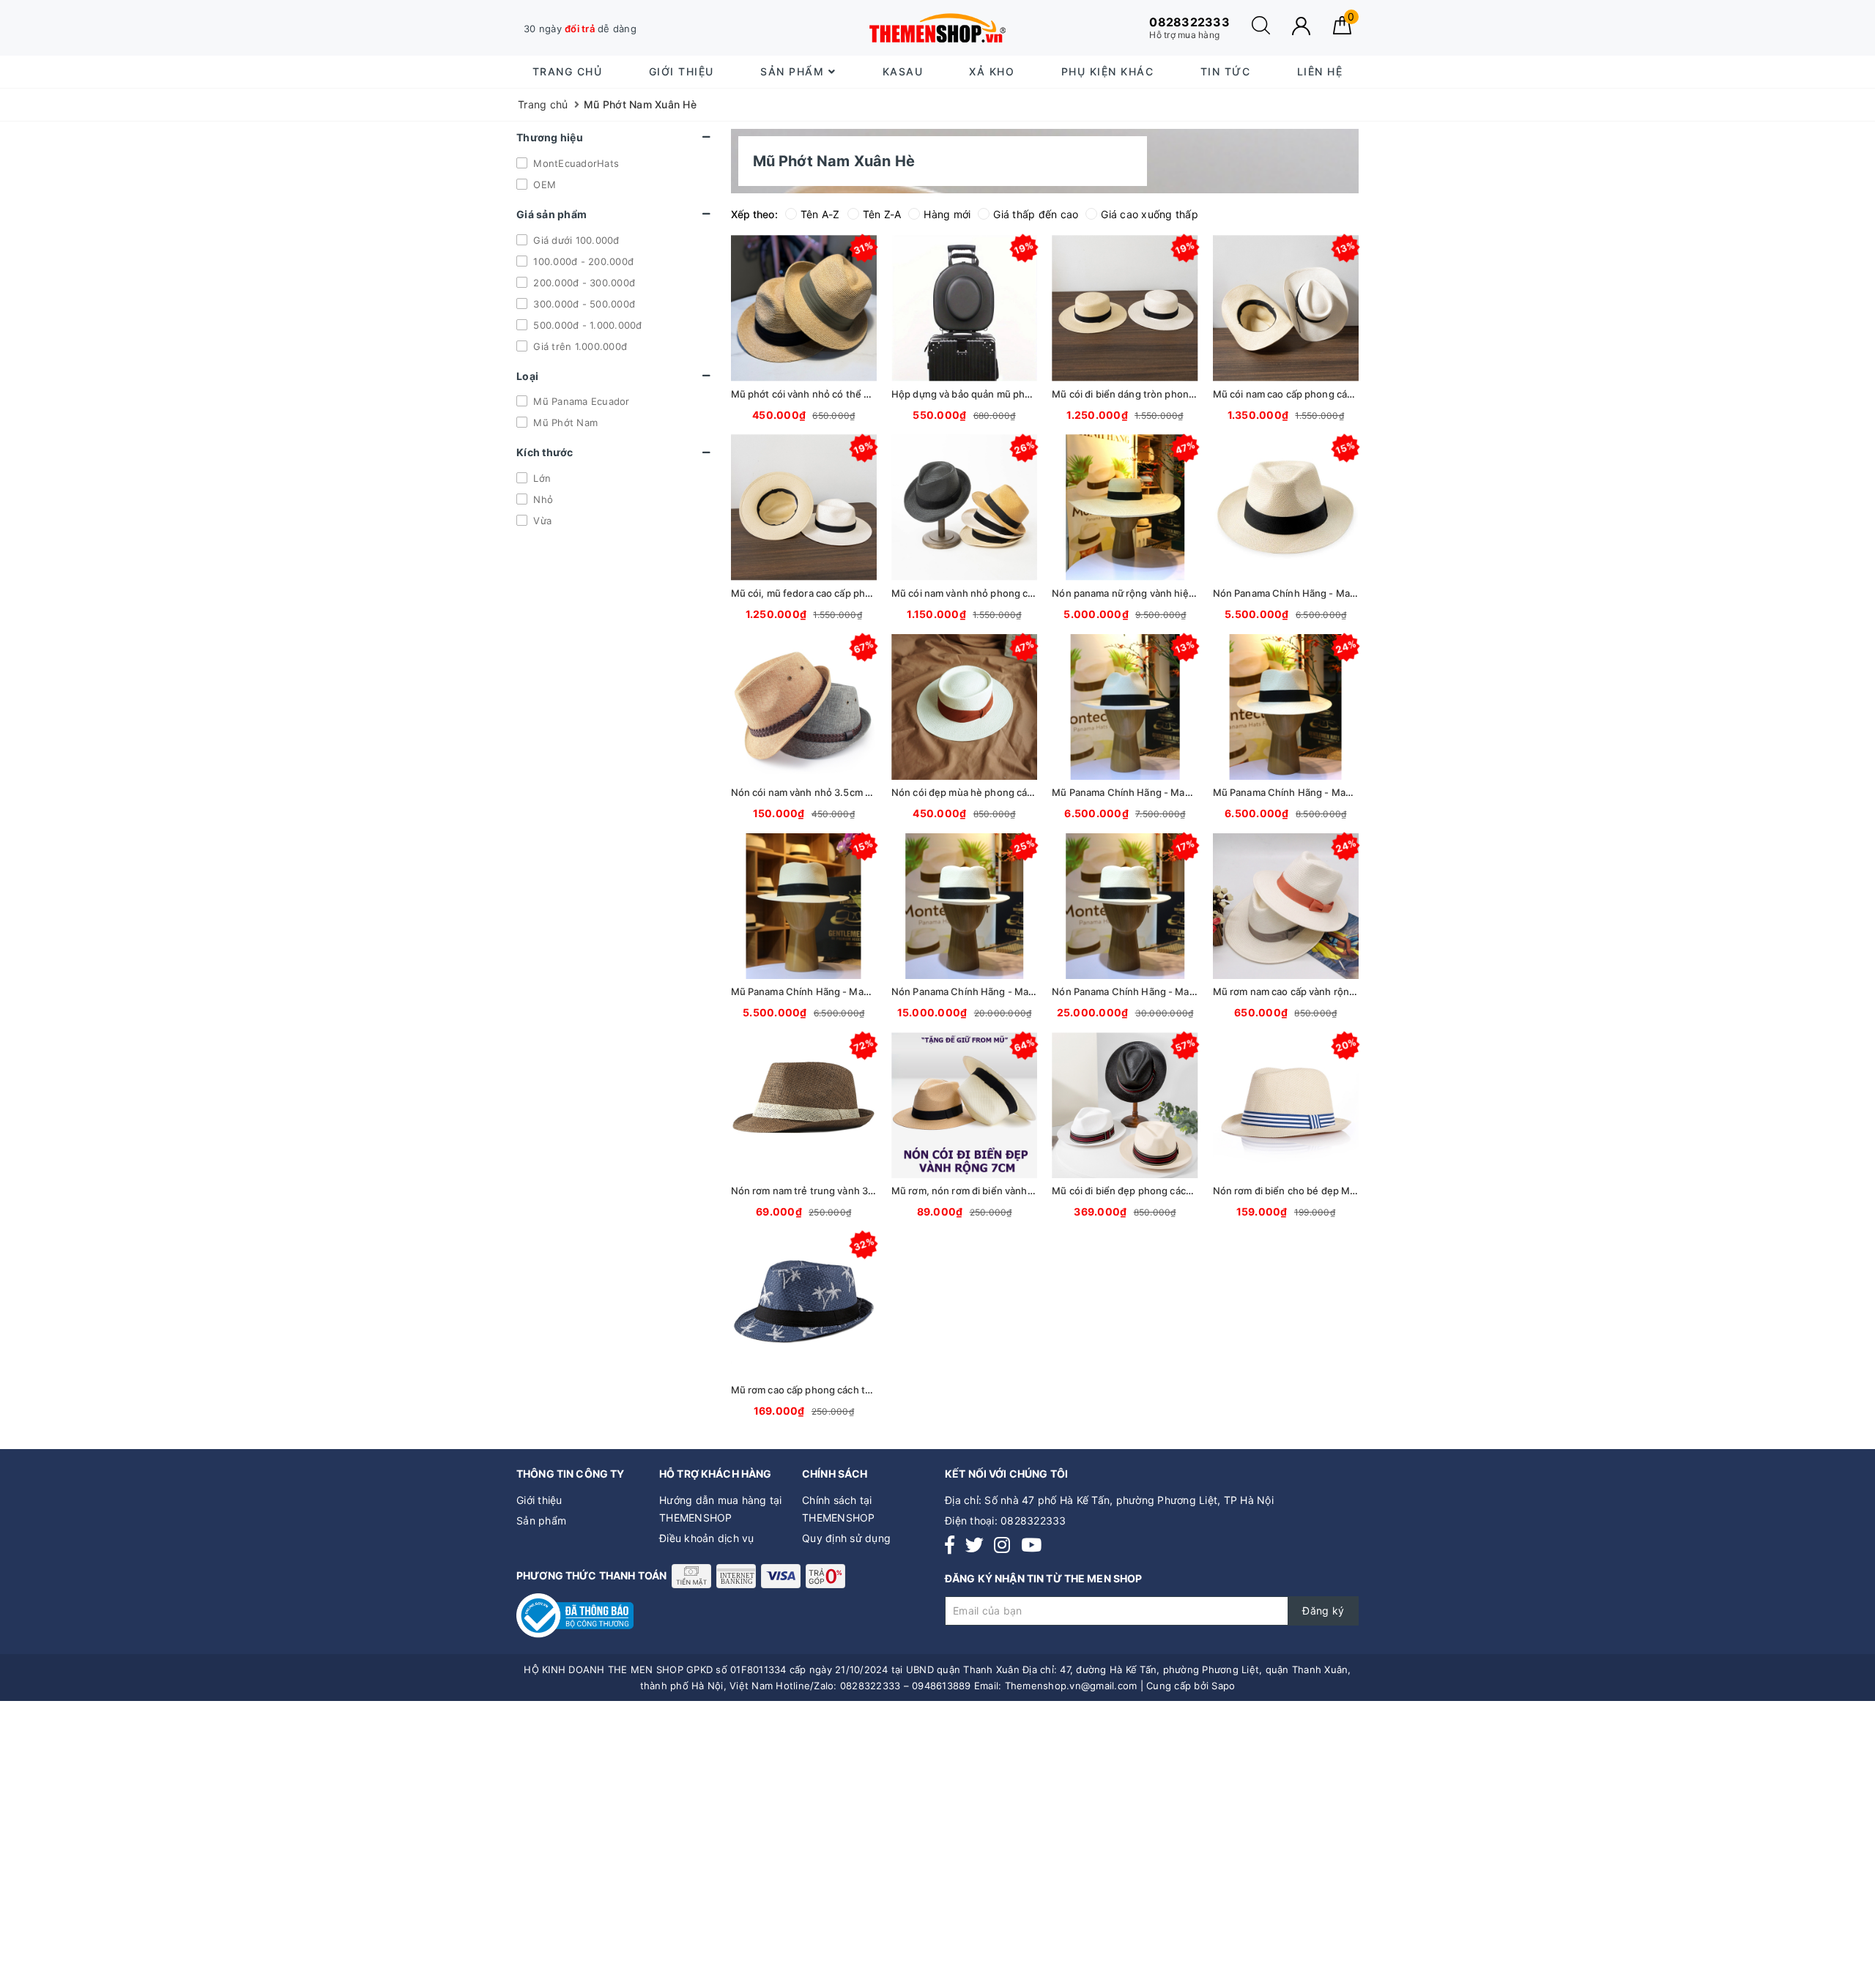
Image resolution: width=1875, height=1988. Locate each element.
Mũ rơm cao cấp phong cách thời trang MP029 (836, 1390)
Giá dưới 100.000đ (575, 239)
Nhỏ (542, 499)
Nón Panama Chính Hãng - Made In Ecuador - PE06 (1008, 991)
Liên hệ (1320, 71)
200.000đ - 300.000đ (583, 282)
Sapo (1223, 1686)
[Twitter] (974, 1545)
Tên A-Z (820, 214)
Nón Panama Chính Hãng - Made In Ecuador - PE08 (1169, 991)
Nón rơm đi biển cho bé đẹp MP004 (1294, 1191)
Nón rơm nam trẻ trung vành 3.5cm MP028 (828, 1191)
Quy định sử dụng (846, 1538)
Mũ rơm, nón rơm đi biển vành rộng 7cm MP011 (998, 1191)
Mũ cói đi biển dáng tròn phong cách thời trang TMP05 (1176, 394)
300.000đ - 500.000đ (583, 303)
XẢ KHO (992, 71)
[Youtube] (1031, 1545)
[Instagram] (1002, 1545)
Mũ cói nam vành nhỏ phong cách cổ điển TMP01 (1003, 593)
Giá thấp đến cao (1036, 214)
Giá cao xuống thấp (1150, 214)
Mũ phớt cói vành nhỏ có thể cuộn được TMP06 (839, 394)
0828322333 (1033, 1520)
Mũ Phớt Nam (564, 422)
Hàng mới (947, 214)
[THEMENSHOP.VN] (937, 28)
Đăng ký (1323, 1611)
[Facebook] (950, 1545)
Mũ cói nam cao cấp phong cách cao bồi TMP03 (1321, 394)
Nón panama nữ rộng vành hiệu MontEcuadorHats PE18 (1178, 593)
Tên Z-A (882, 214)
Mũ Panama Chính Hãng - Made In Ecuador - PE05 (1328, 792)
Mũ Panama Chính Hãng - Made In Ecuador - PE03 (846, 991)
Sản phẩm (794, 71)
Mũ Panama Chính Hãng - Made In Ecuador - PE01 (1166, 792)
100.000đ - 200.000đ (582, 261)
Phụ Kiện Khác (1108, 71)
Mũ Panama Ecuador (580, 401)
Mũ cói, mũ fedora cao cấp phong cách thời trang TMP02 (860, 593)
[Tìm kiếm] (1261, 30)
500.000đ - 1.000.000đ (586, 324)
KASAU (903, 71)
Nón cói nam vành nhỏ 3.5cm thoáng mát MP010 (841, 792)
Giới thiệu (682, 71)
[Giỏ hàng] (1342, 30)
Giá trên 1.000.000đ (579, 346)
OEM (543, 184)
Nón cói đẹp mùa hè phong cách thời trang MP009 (1006, 792)
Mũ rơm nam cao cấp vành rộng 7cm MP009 (1312, 991)
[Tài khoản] (1301, 26)
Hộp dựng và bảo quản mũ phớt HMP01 (980, 394)
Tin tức (1226, 71)
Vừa (541, 521)
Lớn (541, 478)
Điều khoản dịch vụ (707, 1538)
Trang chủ (568, 71)
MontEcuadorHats (575, 163)
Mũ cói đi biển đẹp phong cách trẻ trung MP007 (1161, 1191)
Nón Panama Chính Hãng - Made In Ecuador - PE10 (1329, 593)
